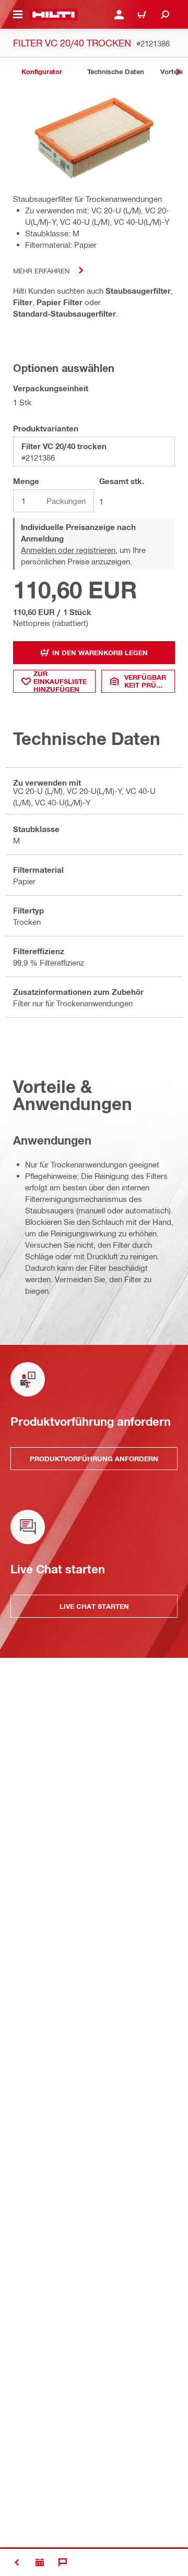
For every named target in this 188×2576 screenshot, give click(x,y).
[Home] (54, 15)
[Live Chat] (63, 2562)
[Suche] (165, 15)
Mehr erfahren (41, 270)
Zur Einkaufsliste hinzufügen (60, 681)
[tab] (42, 72)
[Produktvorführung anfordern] (40, 2562)
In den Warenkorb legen (100, 653)
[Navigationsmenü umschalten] (18, 15)
